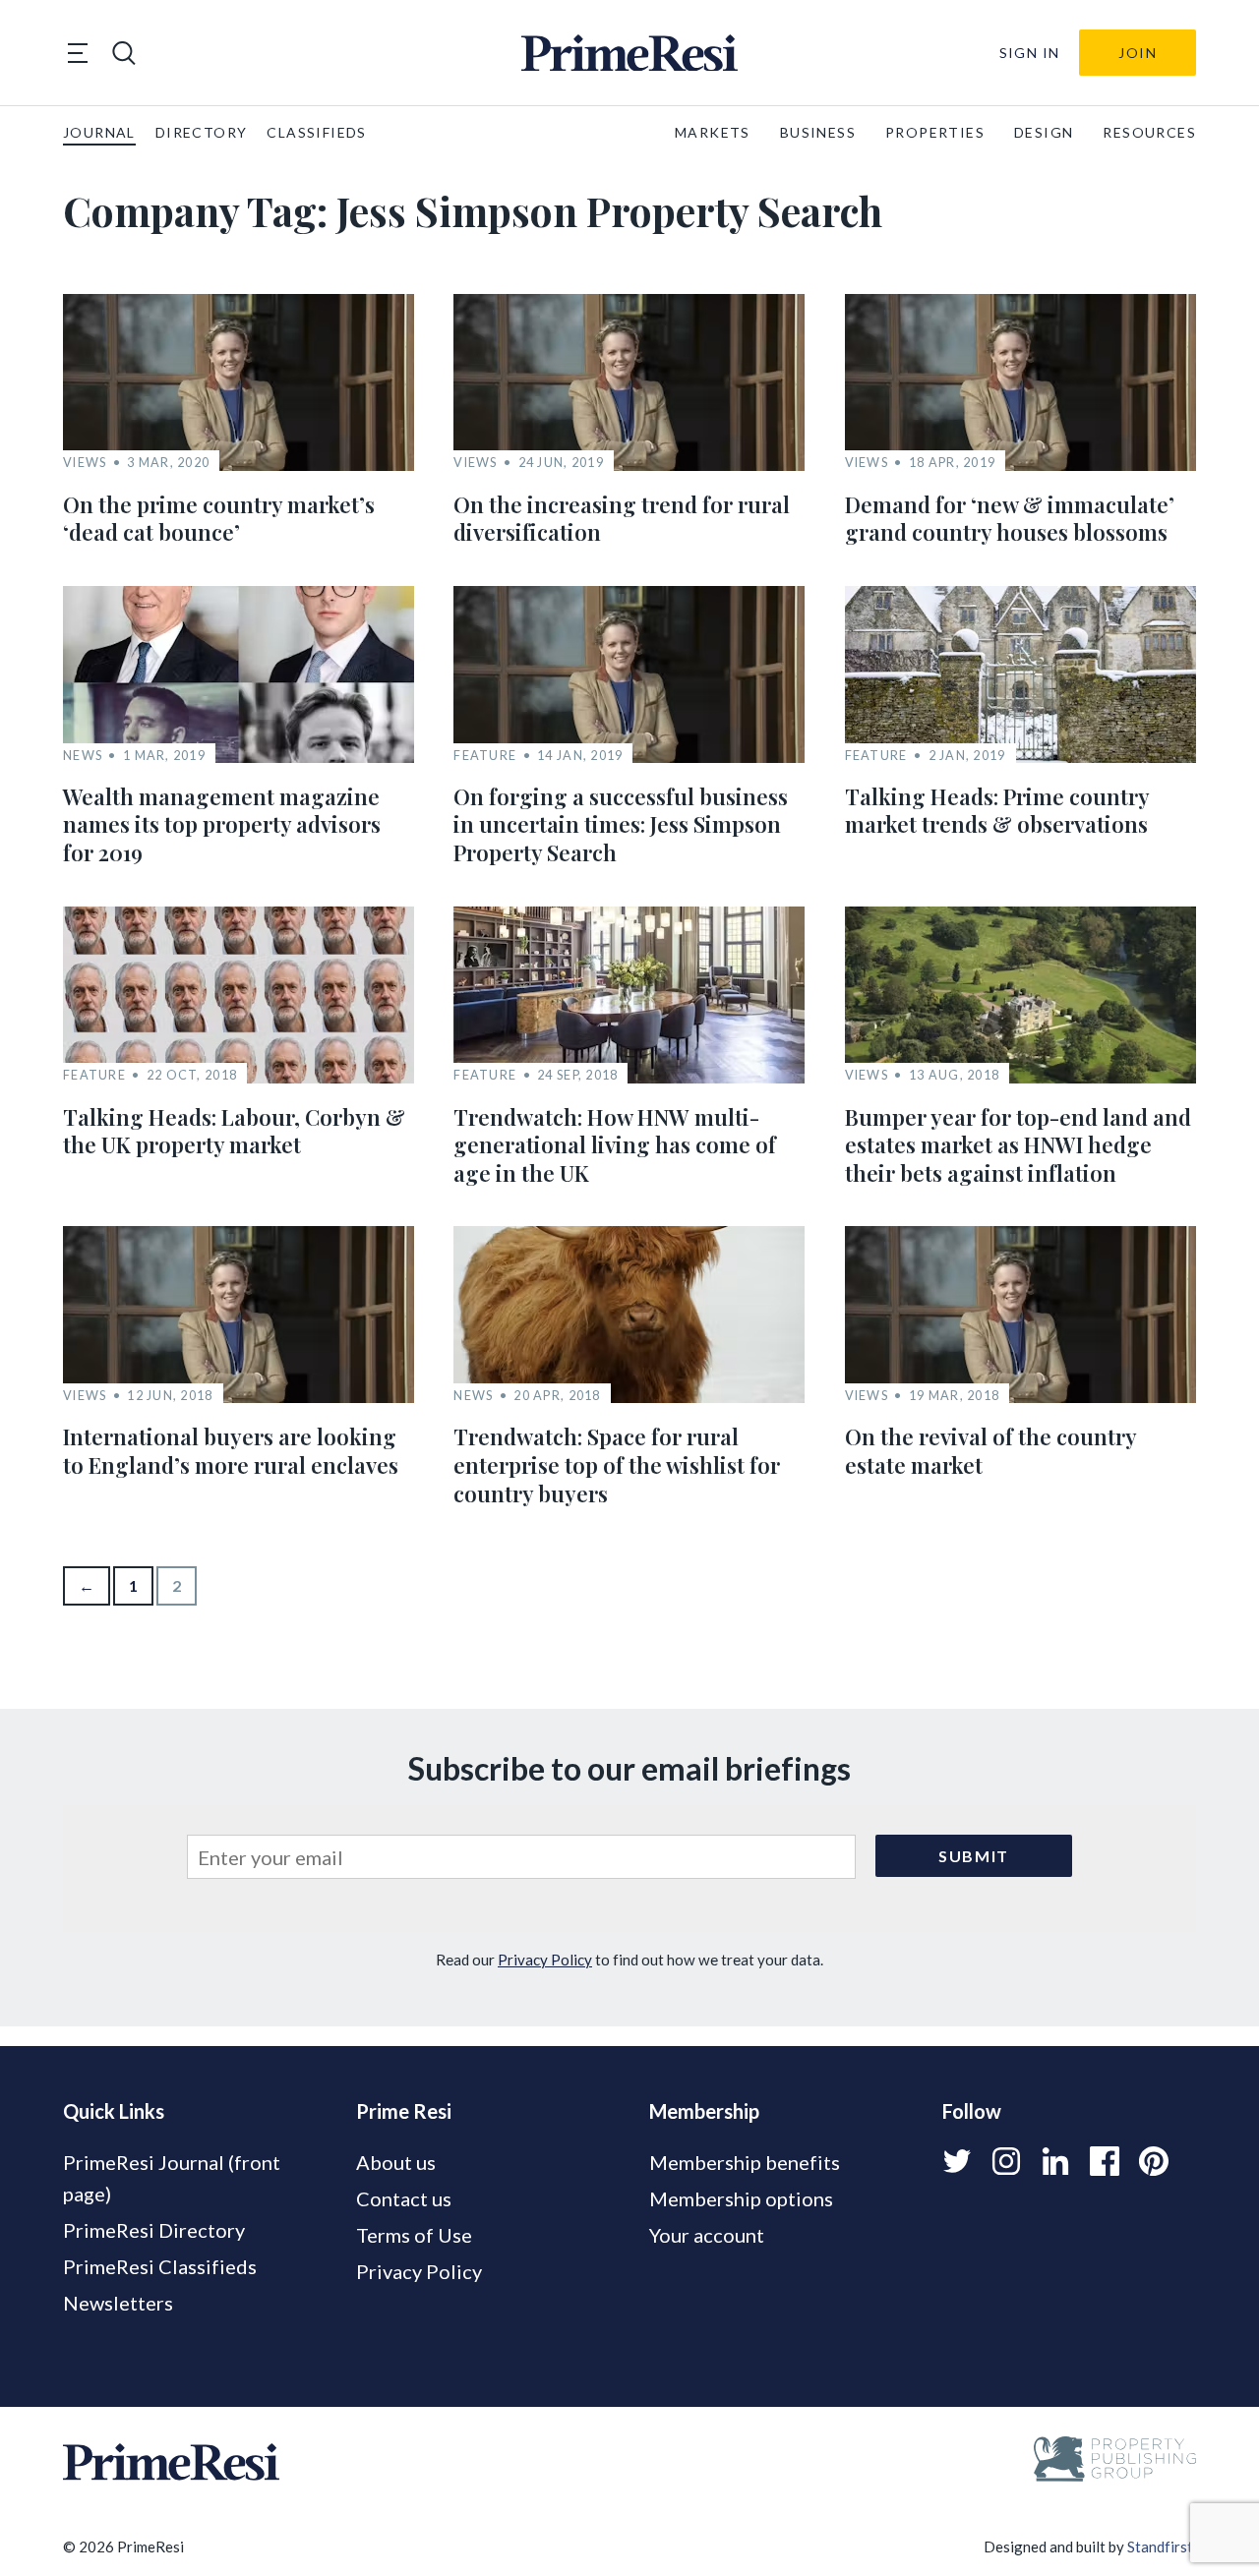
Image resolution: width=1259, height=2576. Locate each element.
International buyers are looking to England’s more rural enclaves (231, 1451)
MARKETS (713, 132)
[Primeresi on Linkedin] (1055, 2161)
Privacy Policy (545, 1960)
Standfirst (1160, 2547)
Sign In (1030, 53)
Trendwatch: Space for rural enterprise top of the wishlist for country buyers (617, 1464)
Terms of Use (414, 2235)
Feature (485, 756)
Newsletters (118, 2303)
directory (202, 132)
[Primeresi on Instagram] (1006, 2161)
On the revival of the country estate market (990, 1451)
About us (396, 2162)
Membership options (741, 2198)
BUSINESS (818, 132)
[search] (124, 53)
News (83, 756)
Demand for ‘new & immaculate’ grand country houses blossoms (1010, 519)
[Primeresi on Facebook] (1105, 2161)
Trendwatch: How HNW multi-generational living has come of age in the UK (615, 1145)
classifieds (316, 132)
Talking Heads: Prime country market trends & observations (997, 811)
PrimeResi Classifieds (160, 2266)
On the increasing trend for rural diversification (622, 519)
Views (85, 463)
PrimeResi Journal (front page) (172, 2178)
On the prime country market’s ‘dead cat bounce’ (219, 519)
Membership (704, 2111)
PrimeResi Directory (154, 2230)
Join (1138, 53)
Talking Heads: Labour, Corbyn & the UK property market (234, 1131)
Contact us (404, 2198)
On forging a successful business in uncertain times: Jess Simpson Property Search (621, 824)
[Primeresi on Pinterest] (1154, 2161)
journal (99, 132)
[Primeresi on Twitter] (957, 2161)
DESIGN (1044, 132)
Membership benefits (745, 2162)
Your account (707, 2235)
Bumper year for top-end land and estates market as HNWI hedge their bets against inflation (1018, 1145)
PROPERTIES (935, 132)
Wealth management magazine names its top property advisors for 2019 (222, 824)
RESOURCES (1149, 132)
